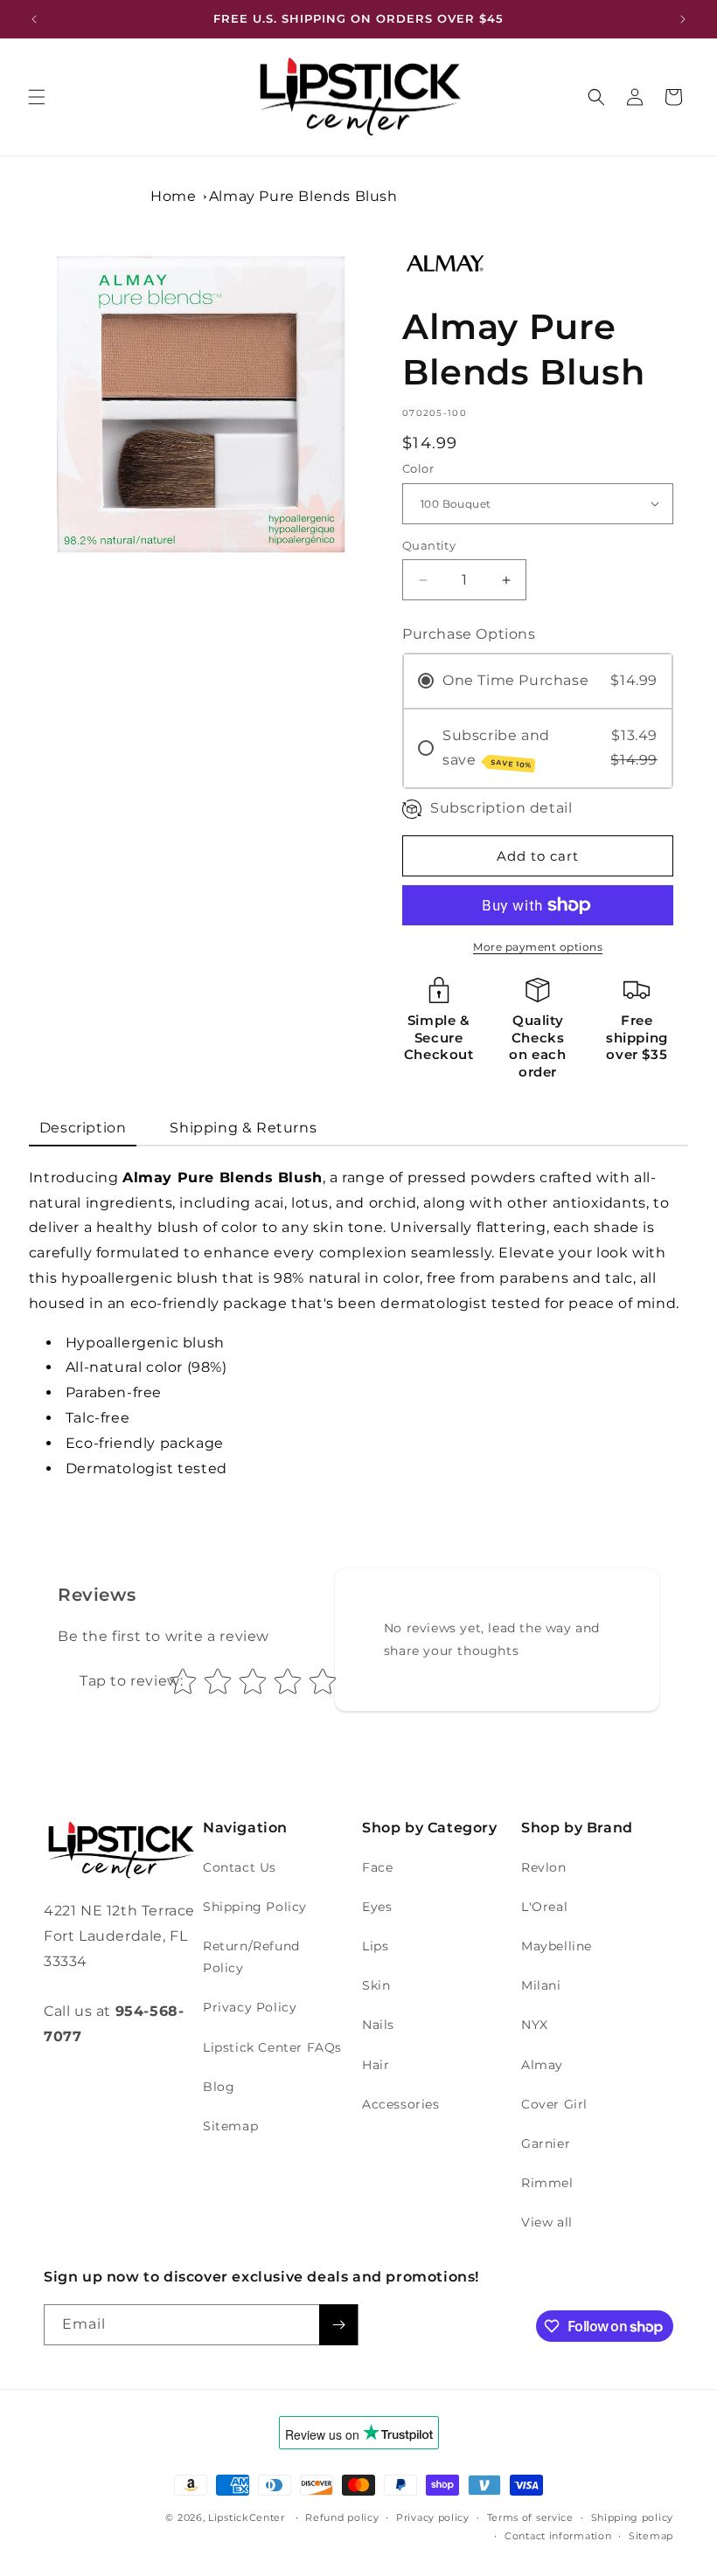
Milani (541, 1985)
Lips (375, 1946)
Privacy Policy (250, 2007)
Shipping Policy (255, 1907)
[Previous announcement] (34, 19)
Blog (219, 2087)
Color (418, 468)
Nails (378, 2025)
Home (173, 196)
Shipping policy (633, 2517)
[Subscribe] (338, 2325)
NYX (535, 2025)
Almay (542, 2065)
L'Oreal (544, 1907)
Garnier (546, 2143)
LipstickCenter (247, 2517)
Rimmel (547, 2183)
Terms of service (530, 2517)
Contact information (558, 2536)
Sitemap (230, 2126)
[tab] (83, 1129)
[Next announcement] (683, 19)
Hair (376, 2065)
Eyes (377, 1907)
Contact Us (240, 1867)
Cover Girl (554, 2104)
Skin (376, 1985)
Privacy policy (433, 2517)
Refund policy (342, 2517)
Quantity (429, 545)
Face (377, 1867)
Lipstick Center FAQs (272, 2047)
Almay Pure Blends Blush (303, 196)
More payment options (538, 947)
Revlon (544, 1867)
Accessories (401, 2104)
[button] (37, 97)
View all (547, 2222)
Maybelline (557, 1946)
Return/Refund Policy (251, 1957)
